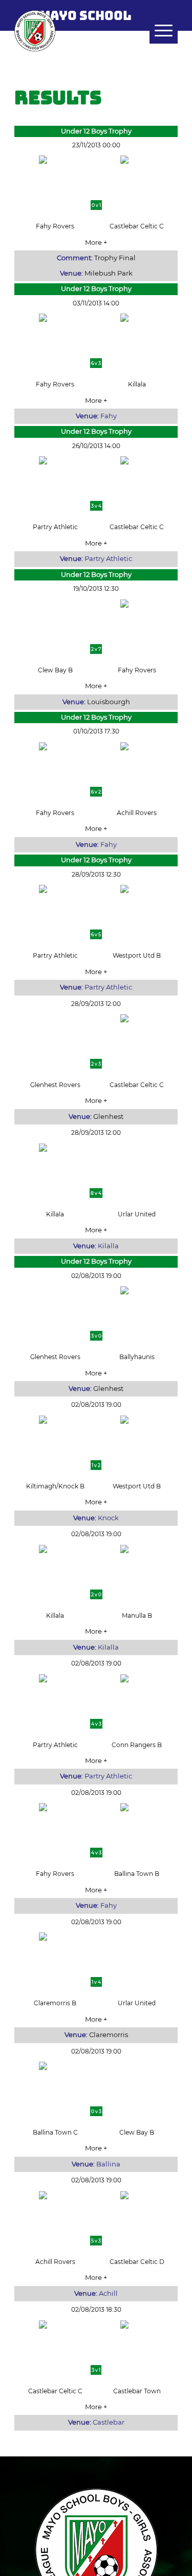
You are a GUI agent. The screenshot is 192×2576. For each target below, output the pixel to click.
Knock (108, 1518)
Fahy (109, 416)
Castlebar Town (137, 2391)
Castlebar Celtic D (137, 2262)
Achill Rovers (137, 813)
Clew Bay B (55, 670)
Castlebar (109, 2422)
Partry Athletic (55, 527)
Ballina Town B (137, 1874)
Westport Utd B (137, 955)
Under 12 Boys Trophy (96, 131)
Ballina (108, 2164)
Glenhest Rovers (55, 1085)
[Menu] (158, 31)
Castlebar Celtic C (137, 226)
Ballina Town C (55, 2132)
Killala (137, 384)
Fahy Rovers (55, 226)
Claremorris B (55, 2003)
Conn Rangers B (137, 1745)
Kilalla (108, 1246)
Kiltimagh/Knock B (55, 1486)
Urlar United (137, 1214)
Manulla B (137, 1615)
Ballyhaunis (137, 1357)
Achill (108, 2293)
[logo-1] (80, 31)
